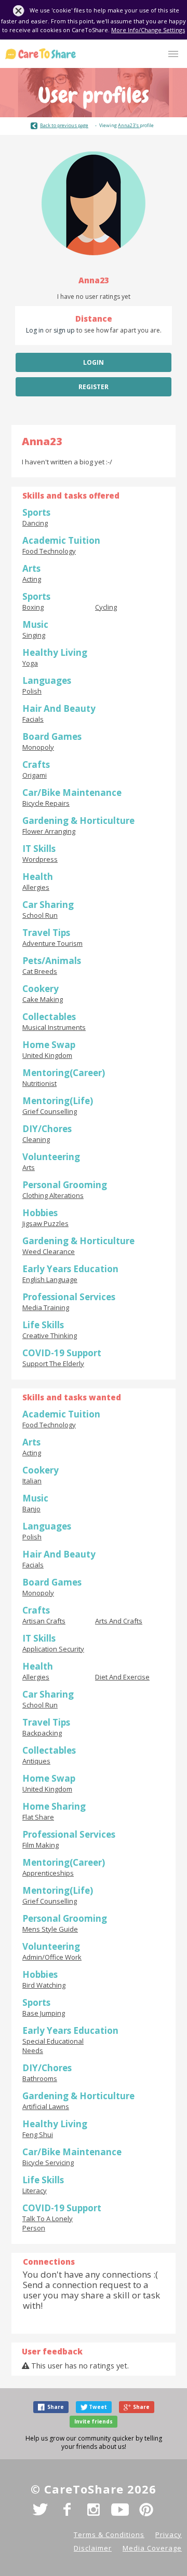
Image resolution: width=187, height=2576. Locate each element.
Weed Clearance (49, 1251)
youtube (120, 2510)
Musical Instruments (54, 1027)
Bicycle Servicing (48, 2162)
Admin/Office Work (52, 1957)
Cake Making (43, 999)
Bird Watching (44, 1985)
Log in (35, 330)
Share (56, 2407)
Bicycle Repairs (46, 803)
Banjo (31, 1509)
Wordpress (40, 859)
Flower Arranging (49, 831)
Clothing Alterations (53, 1195)
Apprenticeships (48, 1873)
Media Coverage (152, 2548)
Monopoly (38, 747)
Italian (32, 1481)
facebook (67, 2510)
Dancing (35, 523)
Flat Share (38, 1817)
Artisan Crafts (44, 1621)
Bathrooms (40, 2078)
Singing (34, 635)
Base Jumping (44, 2013)
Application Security (53, 1649)
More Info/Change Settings (148, 30)
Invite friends (94, 2421)
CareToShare (41, 54)
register (94, 387)
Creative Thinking (50, 1335)
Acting (32, 579)
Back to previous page (64, 125)
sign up (64, 330)
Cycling (106, 607)
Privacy (169, 2534)
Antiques (36, 1761)
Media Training (46, 1307)
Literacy (35, 2191)
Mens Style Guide (50, 1929)
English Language (50, 1279)
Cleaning (36, 1139)
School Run (40, 915)
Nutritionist (39, 1083)
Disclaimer (93, 2548)
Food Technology (49, 551)
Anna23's (129, 125)
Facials (33, 719)
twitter (41, 2510)
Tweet (98, 2407)
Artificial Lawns (46, 2106)
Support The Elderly (53, 1363)
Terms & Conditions (109, 2534)
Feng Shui (38, 2134)
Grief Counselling (50, 1111)
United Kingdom (47, 1055)
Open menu (173, 54)
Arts (29, 1167)
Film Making (41, 1845)
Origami (35, 775)
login (94, 362)
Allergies (36, 887)
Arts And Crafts (119, 1621)
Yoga (30, 663)
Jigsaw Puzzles (45, 1223)
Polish (32, 691)
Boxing (33, 607)
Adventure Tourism (52, 943)
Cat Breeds (40, 971)
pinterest (146, 2510)
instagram (94, 2510)
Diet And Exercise (122, 1677)
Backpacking (42, 1733)
